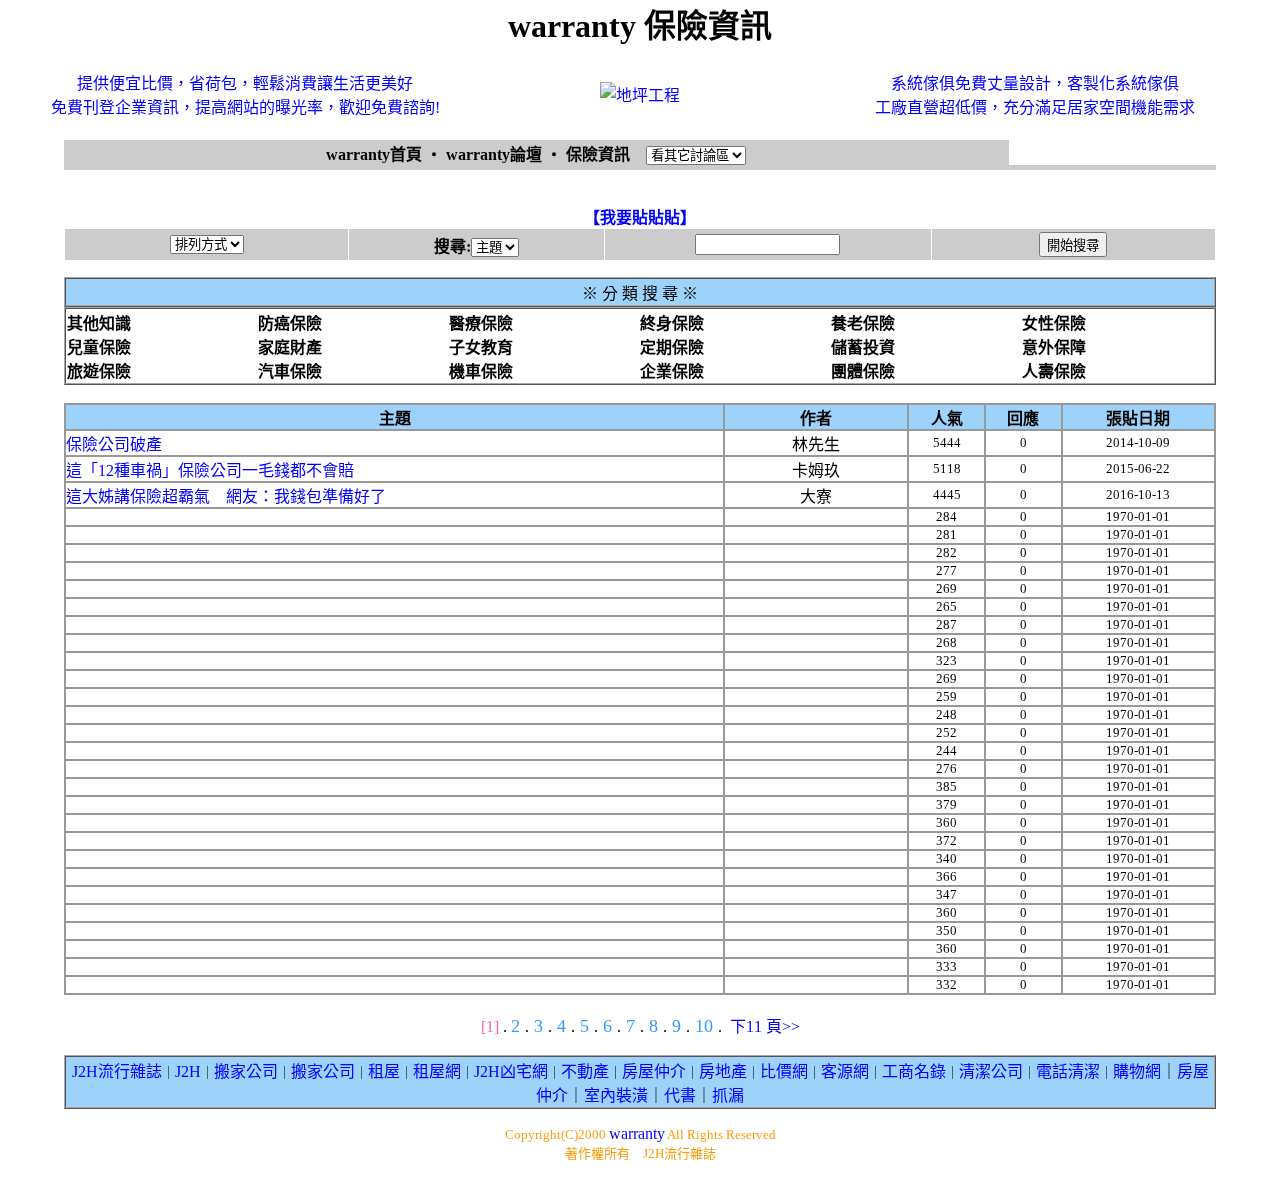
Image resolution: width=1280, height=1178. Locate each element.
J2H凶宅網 (511, 1071)
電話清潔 (1068, 1071)
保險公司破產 (114, 444)
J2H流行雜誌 (117, 1071)
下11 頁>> (765, 1026)
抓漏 (728, 1095)
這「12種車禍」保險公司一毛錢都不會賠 (210, 470)
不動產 (585, 1071)
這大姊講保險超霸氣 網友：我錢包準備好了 (226, 496)
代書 (680, 1095)
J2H (188, 1071)
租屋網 (437, 1071)
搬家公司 (246, 1071)
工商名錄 (914, 1071)
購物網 (1137, 1071)
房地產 (723, 1071)
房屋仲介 (654, 1071)
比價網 (784, 1071)
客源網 (845, 1071)
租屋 (384, 1071)
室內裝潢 (616, 1095)
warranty (637, 1133)
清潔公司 (991, 1071)
